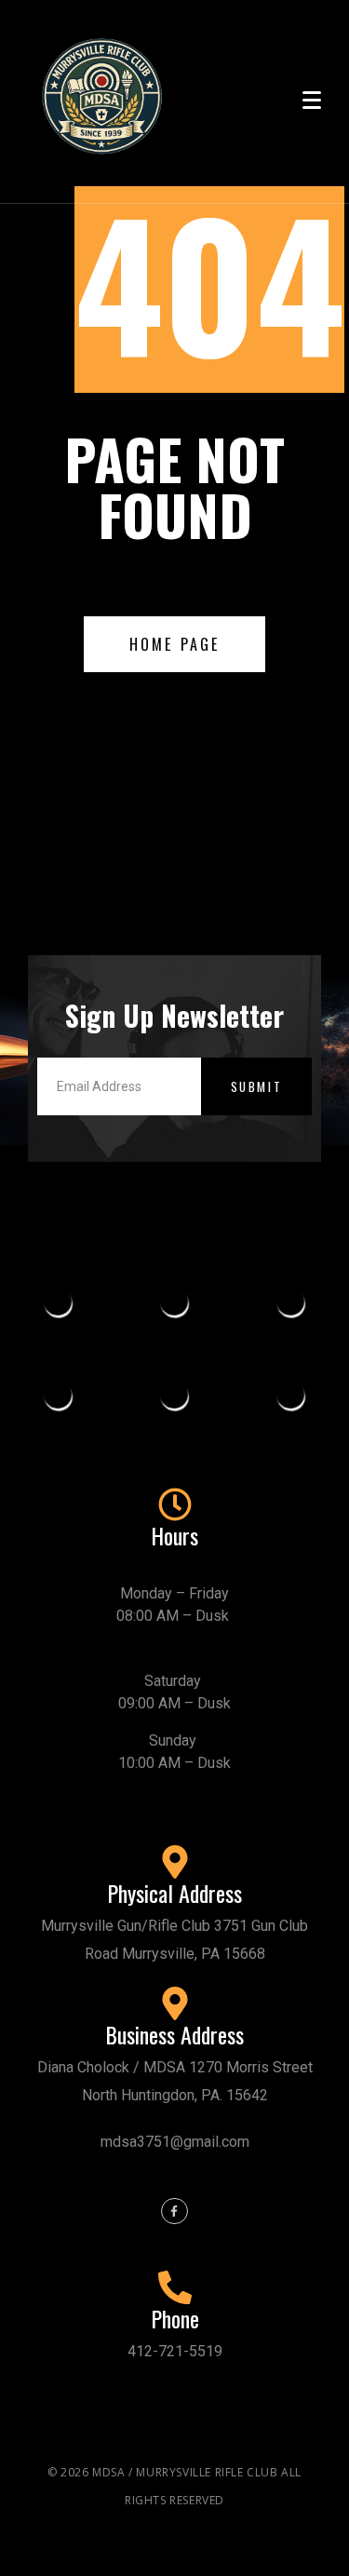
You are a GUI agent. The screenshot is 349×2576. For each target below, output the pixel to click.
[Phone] (175, 2287)
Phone (175, 2318)
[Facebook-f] (174, 2212)
